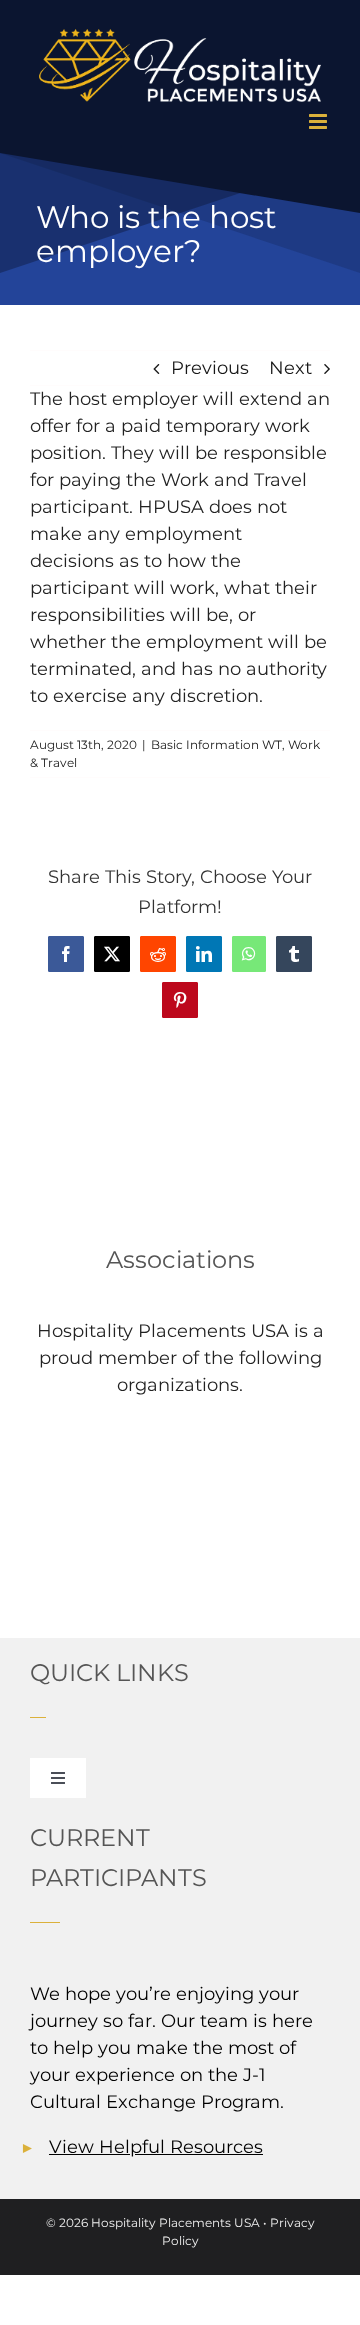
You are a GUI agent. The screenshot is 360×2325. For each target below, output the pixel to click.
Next (290, 368)
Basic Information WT (216, 744)
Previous (210, 368)
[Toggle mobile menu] (319, 121)
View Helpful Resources (156, 2147)
